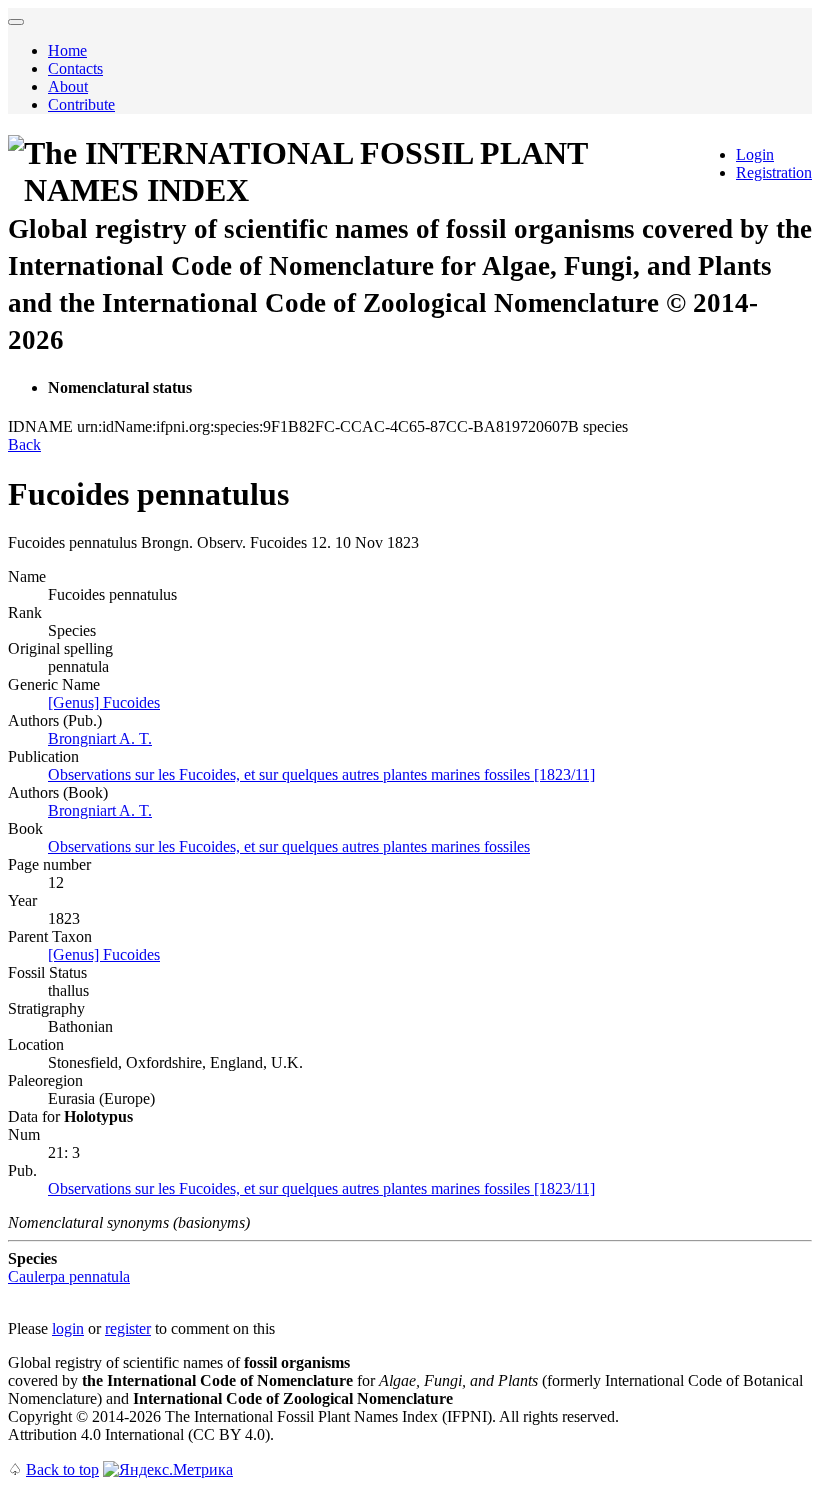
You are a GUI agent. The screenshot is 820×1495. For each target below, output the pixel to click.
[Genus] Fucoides (104, 702)
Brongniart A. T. (100, 738)
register (128, 1328)
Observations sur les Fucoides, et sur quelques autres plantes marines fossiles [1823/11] (321, 774)
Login (755, 154)
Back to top (62, 1469)
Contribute (81, 104)
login (68, 1328)
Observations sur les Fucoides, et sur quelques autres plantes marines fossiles (289, 846)
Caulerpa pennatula (69, 1276)
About (68, 86)
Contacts (75, 68)
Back (24, 444)
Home (67, 50)
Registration (774, 172)
